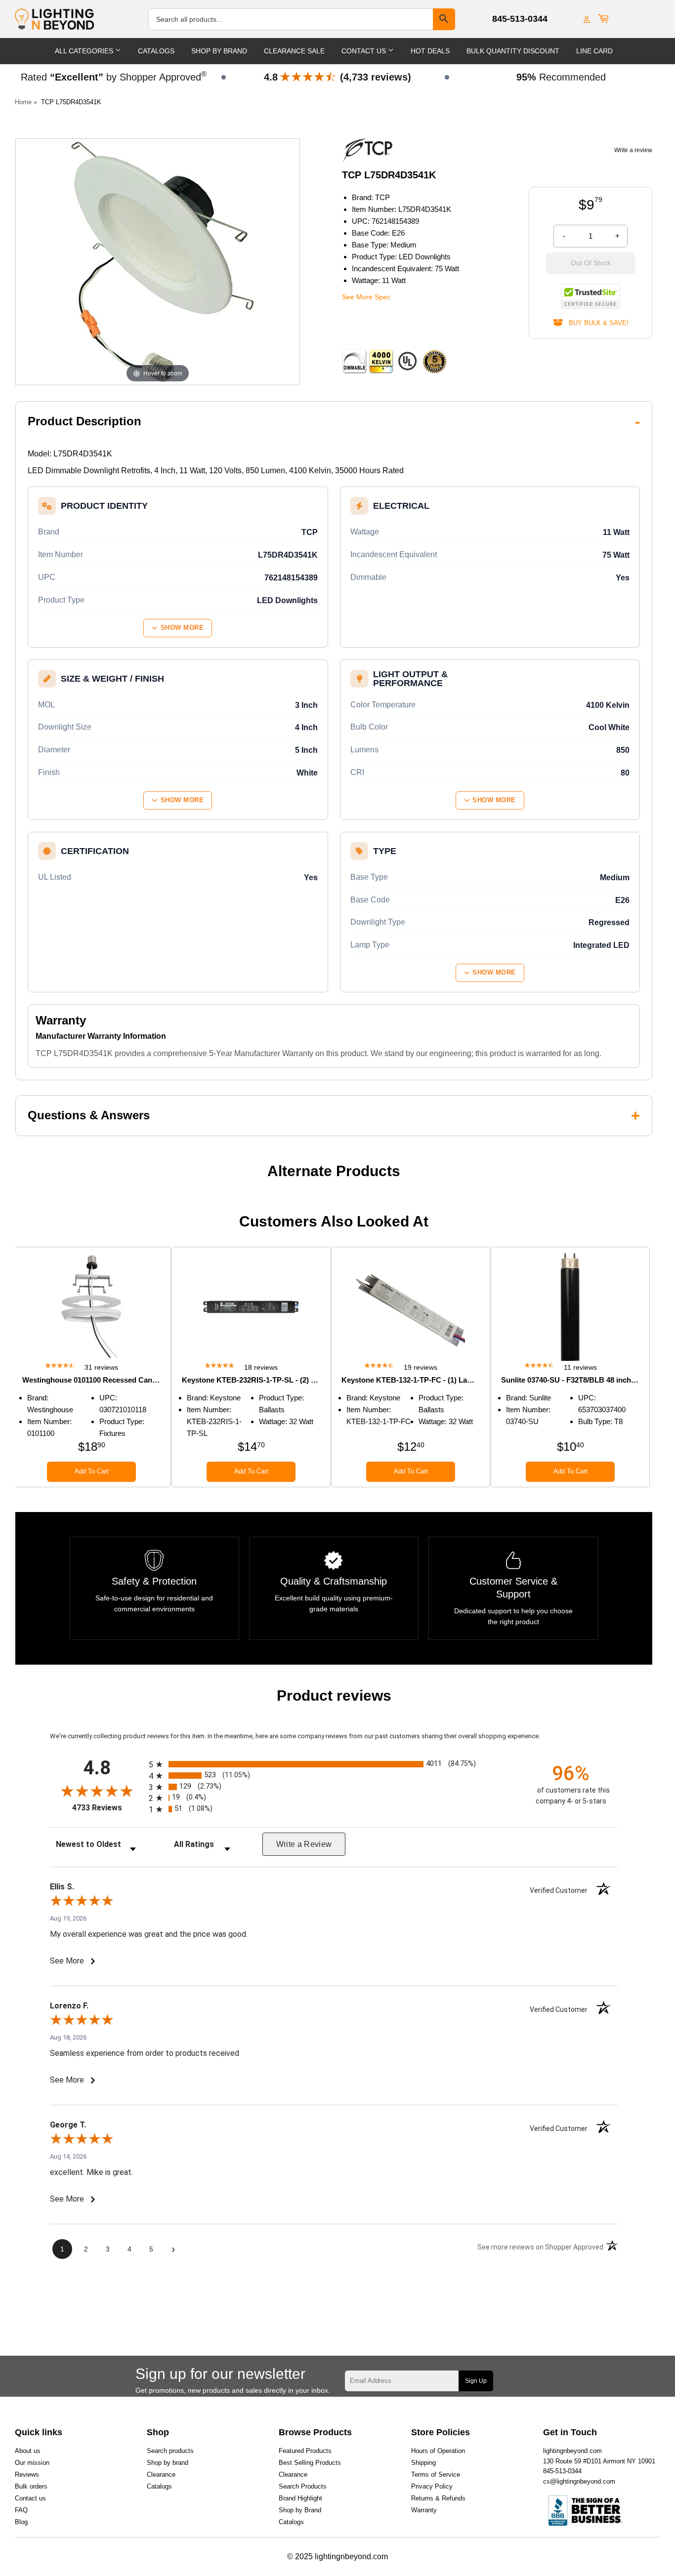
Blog (21, 2522)
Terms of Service (436, 2474)
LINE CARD (594, 51)
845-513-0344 (520, 19)
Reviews (27, 2474)
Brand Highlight (300, 2498)
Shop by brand (168, 2463)
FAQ (21, 2510)
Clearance (161, 2474)
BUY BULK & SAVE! (596, 323)
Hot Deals (430, 51)
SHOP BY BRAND (219, 51)
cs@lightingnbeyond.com (579, 2481)
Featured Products (305, 2451)
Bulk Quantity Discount (513, 51)
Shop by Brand (300, 2510)
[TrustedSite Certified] (591, 296)
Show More (182, 628)
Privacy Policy (432, 2486)
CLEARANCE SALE (294, 51)
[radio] (334, 1764)
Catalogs (156, 51)
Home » (26, 102)
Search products (170, 2451)
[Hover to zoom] (158, 261)
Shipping (423, 2463)
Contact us (30, 2498)
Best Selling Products (310, 2463)
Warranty (424, 2510)
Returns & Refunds (438, 2498)
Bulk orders (31, 2486)
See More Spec (366, 297)
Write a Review (304, 1844)
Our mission (32, 2463)
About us (28, 2451)
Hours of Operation (438, 2451)
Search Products (303, 2486)
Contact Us (365, 51)
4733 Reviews (108, 1808)
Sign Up (476, 2381)
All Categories (85, 51)
